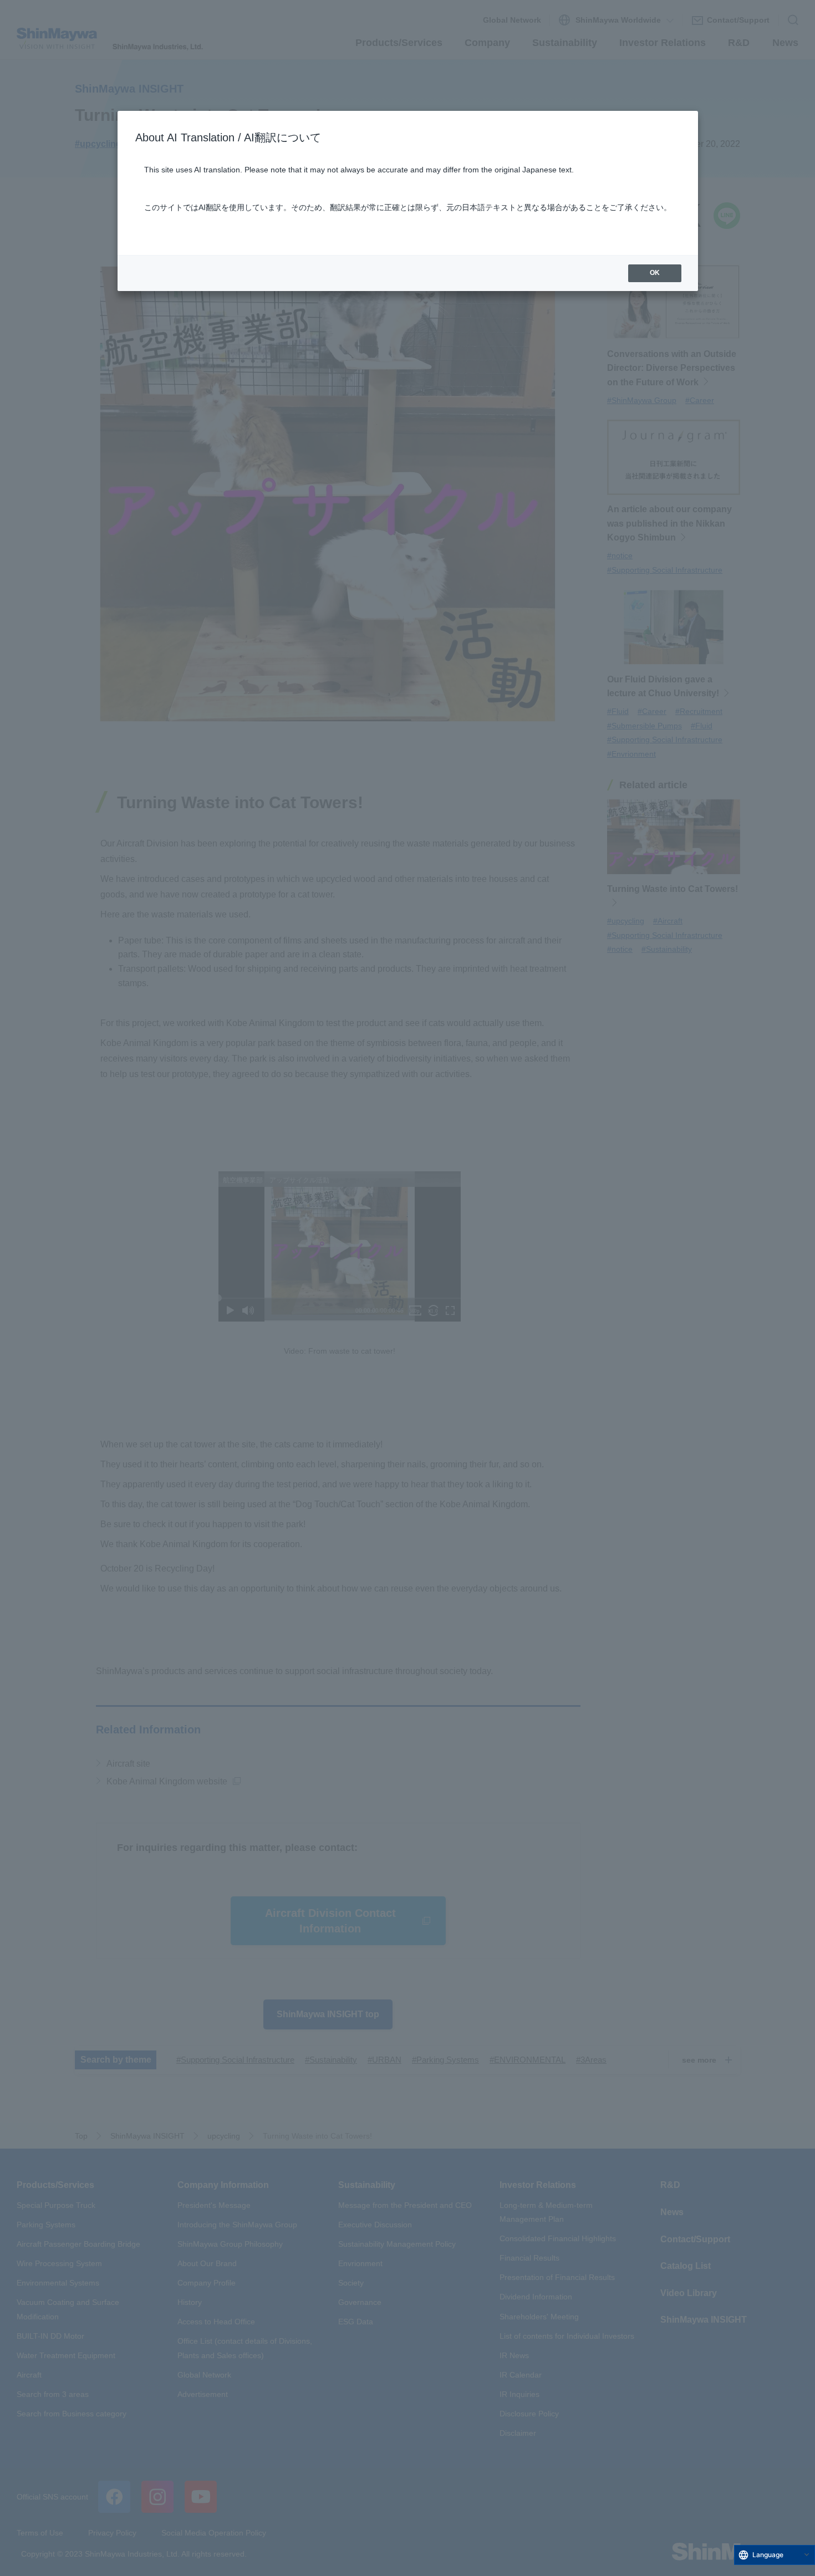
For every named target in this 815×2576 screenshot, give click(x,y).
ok (655, 273)
